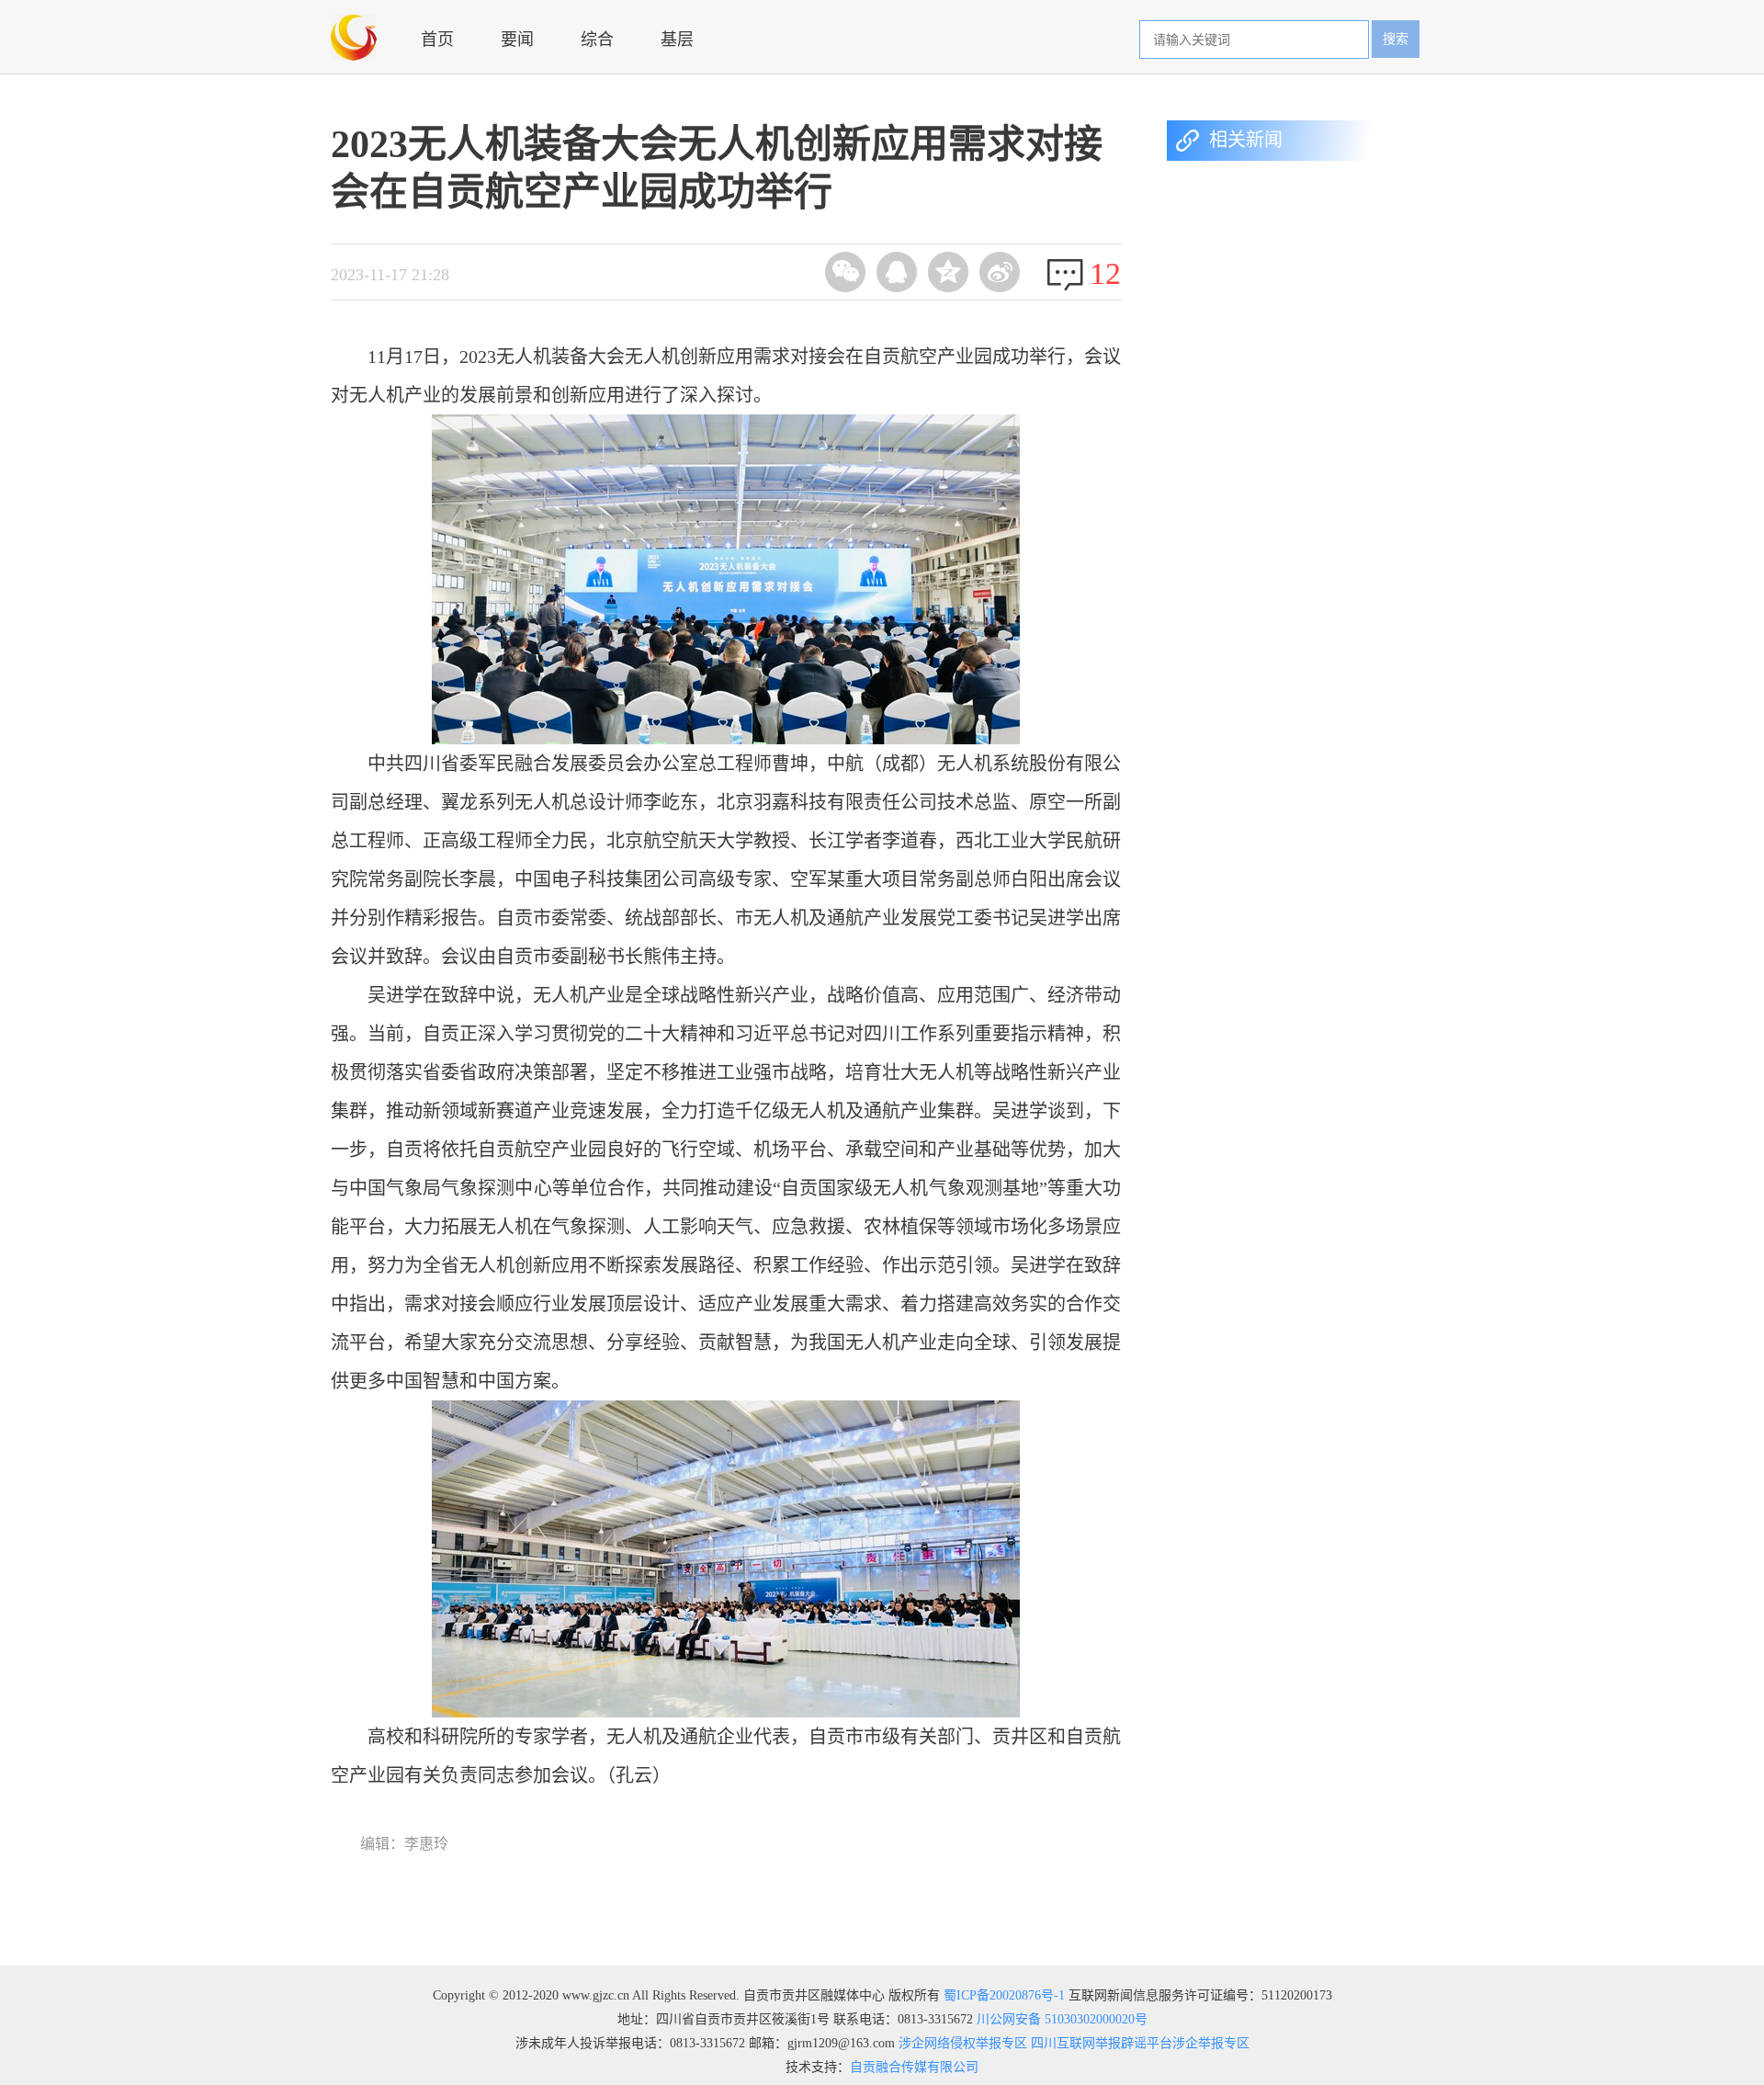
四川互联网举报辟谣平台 (1100, 2043)
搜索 (1396, 39)
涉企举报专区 (1211, 2043)
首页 (437, 40)
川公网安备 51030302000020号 (1062, 2019)
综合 (597, 40)
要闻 (517, 40)
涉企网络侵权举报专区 (961, 2043)
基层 (677, 40)
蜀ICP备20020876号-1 (1004, 1995)
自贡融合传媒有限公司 (914, 2067)
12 (1105, 273)
